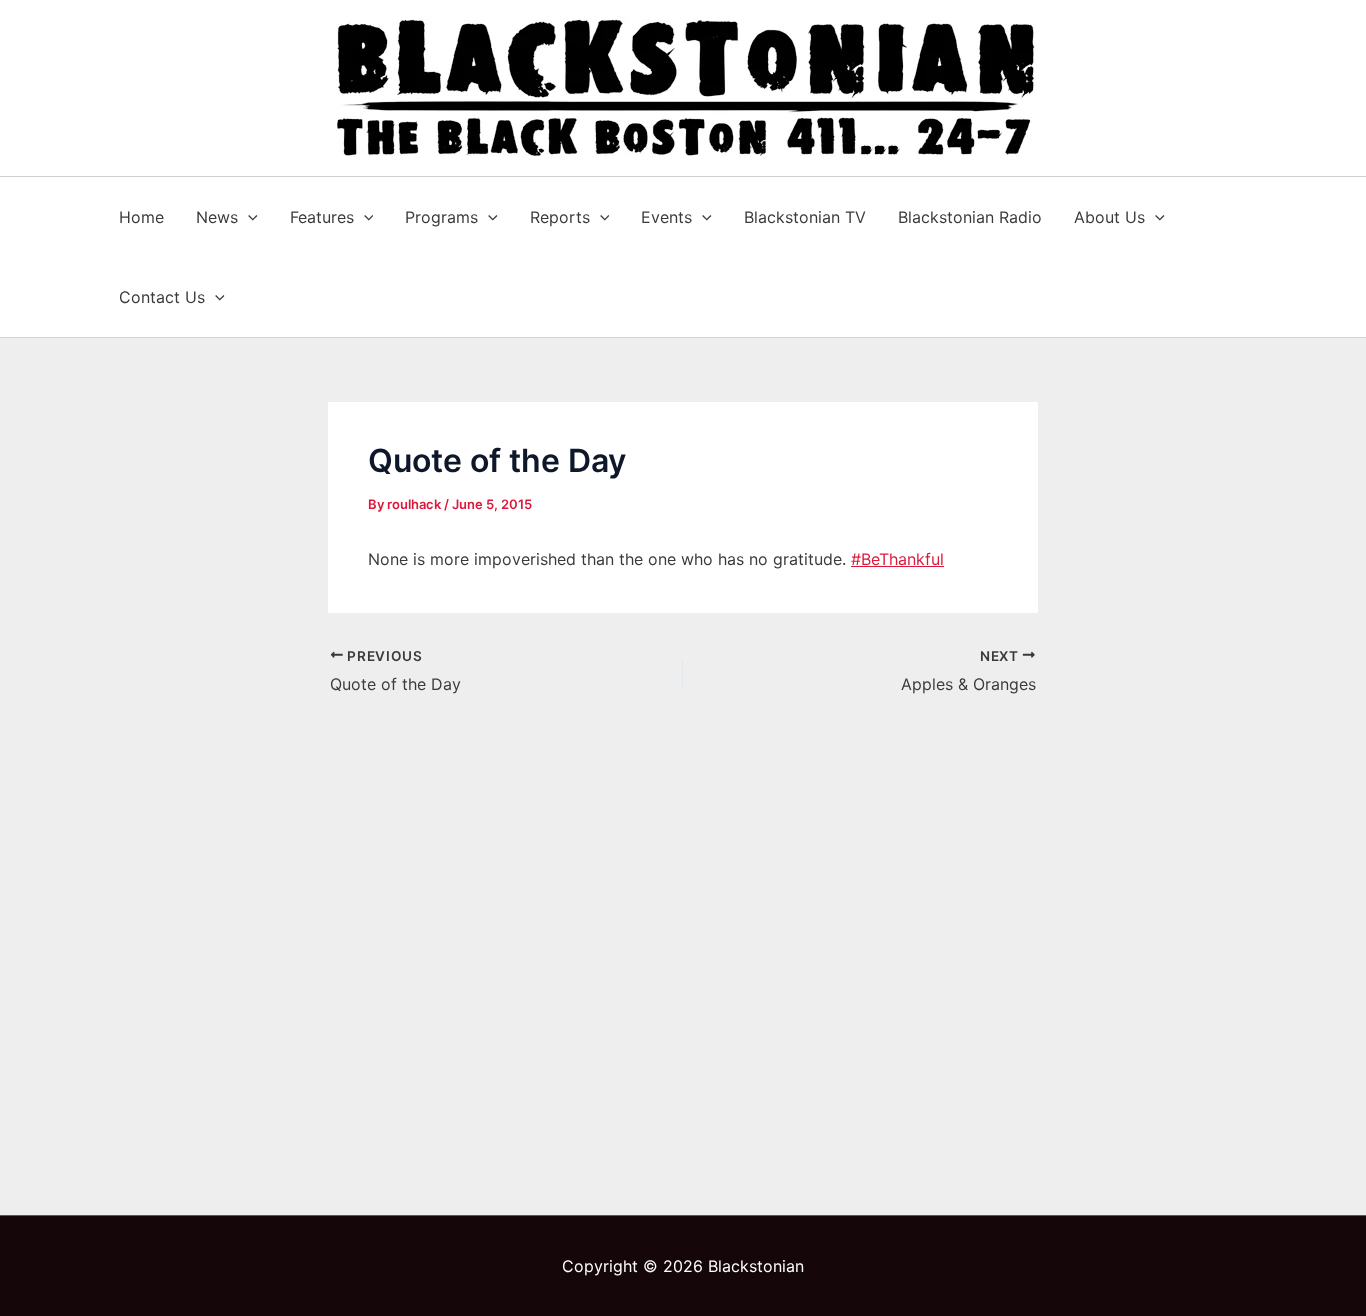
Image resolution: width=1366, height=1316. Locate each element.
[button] (248, 217)
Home (141, 217)
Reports (560, 217)
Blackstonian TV (805, 217)
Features (322, 217)
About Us (1109, 217)
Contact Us (162, 297)
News (217, 217)
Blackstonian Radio (970, 217)
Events (666, 217)
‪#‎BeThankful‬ (897, 559)
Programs (441, 217)
